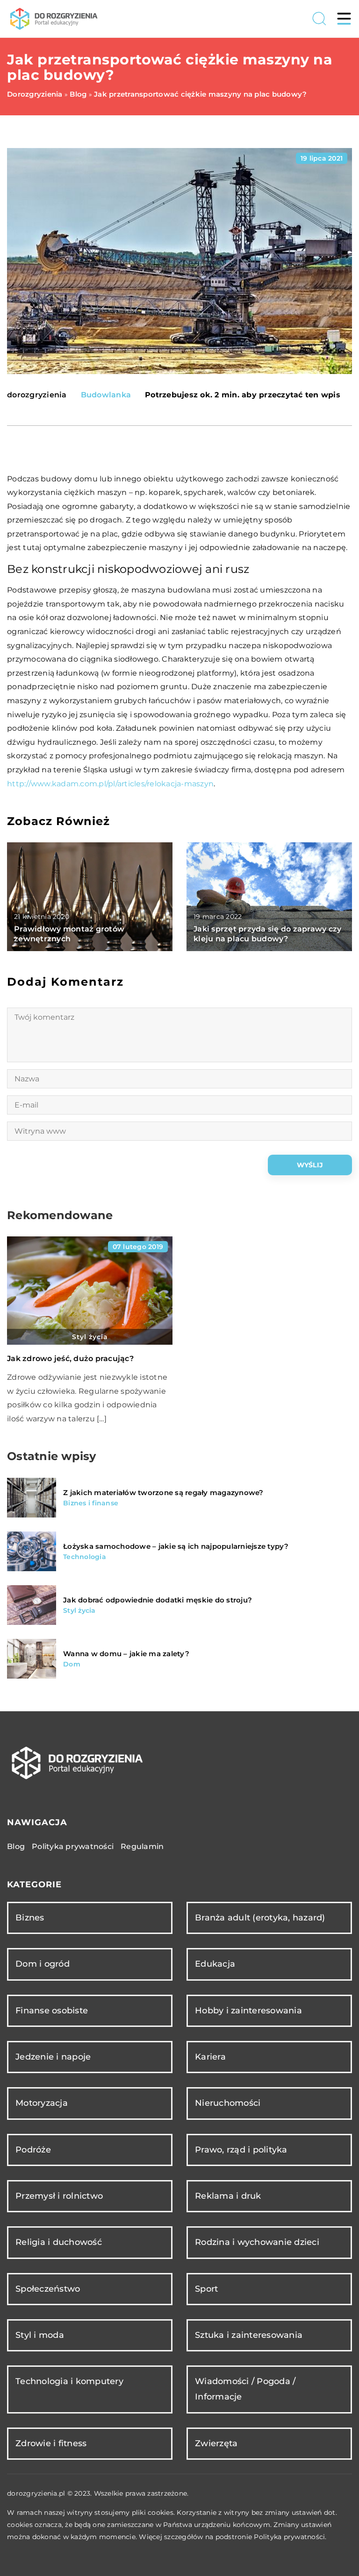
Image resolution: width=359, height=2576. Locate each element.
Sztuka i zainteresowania (249, 2335)
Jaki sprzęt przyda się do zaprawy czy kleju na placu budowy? (267, 934)
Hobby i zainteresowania (248, 2011)
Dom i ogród (43, 1964)
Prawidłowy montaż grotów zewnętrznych (69, 934)
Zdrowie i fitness (51, 2443)
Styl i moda (40, 2335)
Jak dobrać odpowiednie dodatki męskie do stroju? (158, 1600)
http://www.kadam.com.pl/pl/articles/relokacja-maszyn (110, 784)
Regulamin (142, 1846)
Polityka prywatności (73, 1846)
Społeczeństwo (48, 2289)
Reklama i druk (228, 2196)
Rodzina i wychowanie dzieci (257, 2242)
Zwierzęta (216, 2443)
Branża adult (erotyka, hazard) (260, 1918)
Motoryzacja (42, 2103)
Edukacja (215, 1964)
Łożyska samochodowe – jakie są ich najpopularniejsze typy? (176, 1546)
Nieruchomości (228, 2103)
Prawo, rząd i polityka (241, 2150)
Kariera (210, 2057)
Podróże (33, 2150)
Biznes (30, 1918)
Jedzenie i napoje (53, 2057)
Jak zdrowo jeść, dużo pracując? (70, 1359)
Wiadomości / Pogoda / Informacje (245, 2389)
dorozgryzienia (37, 395)
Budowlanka (106, 395)
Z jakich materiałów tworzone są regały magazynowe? (163, 1493)
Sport (206, 2289)
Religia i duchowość (59, 2242)
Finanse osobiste (52, 2011)
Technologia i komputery (69, 2381)
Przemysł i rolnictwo (59, 2196)
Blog (16, 1846)
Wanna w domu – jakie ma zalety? (126, 1654)
